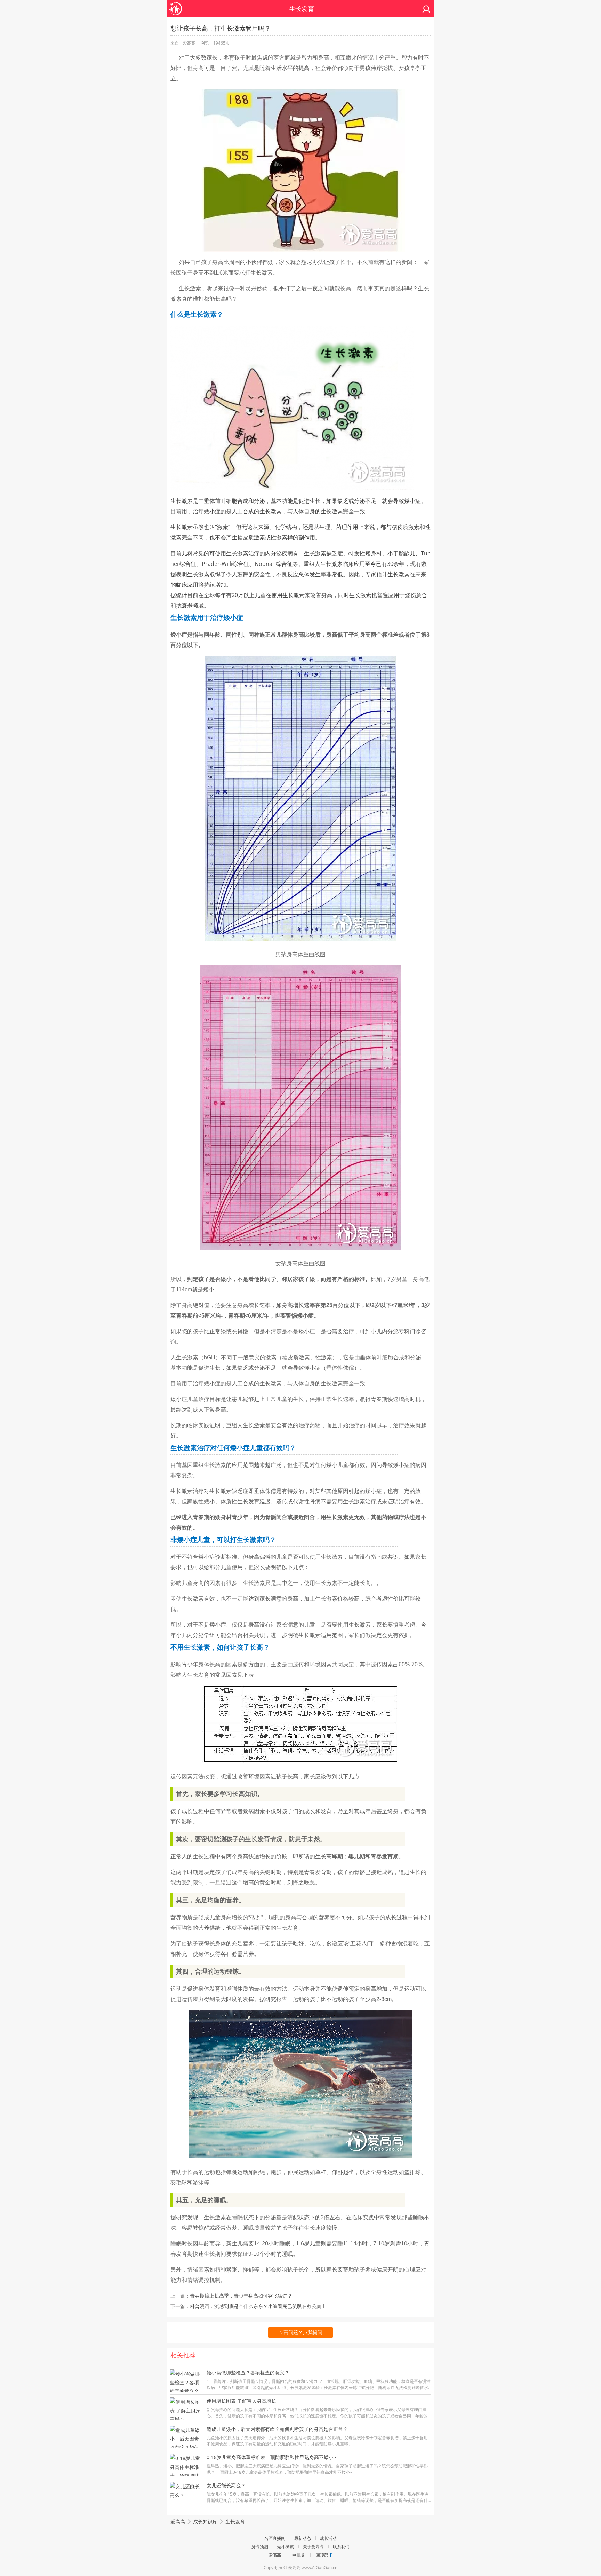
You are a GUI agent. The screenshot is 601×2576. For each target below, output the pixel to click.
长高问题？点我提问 (300, 2332)
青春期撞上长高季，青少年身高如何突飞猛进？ (241, 2296)
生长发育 (235, 2522)
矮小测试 (286, 2547)
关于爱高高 (313, 2547)
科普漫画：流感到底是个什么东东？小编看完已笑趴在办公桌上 (258, 2306)
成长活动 (328, 2538)
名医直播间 (275, 2538)
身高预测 (260, 2547)
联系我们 (341, 2547)
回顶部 (322, 2555)
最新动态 (303, 2538)
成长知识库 (205, 2522)
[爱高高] (176, 5)
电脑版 (298, 2555)
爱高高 (178, 2522)
